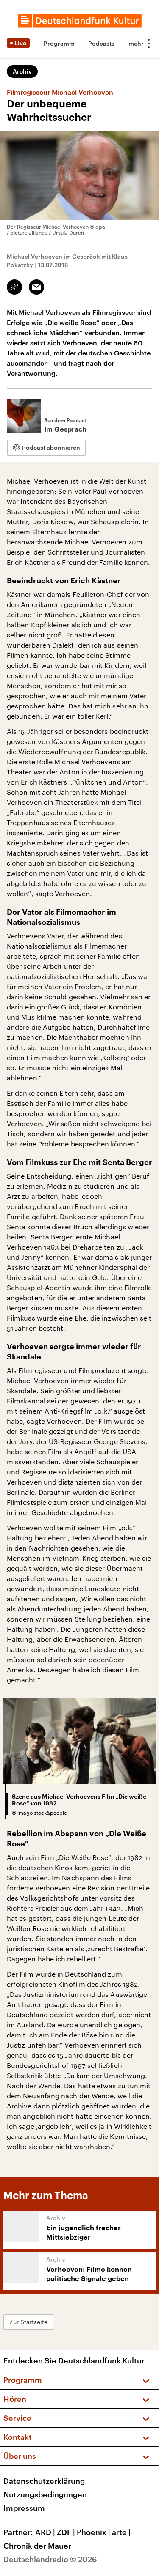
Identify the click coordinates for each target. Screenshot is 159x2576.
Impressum (24, 2508)
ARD (45, 2532)
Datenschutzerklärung (44, 2481)
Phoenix (93, 2532)
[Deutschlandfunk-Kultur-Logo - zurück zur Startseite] (80, 21)
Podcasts (101, 43)
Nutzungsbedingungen (45, 2494)
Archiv (22, 71)
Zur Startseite (28, 2322)
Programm (59, 43)
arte (121, 2532)
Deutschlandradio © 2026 (50, 2559)
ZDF (66, 2532)
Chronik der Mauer (37, 2546)
